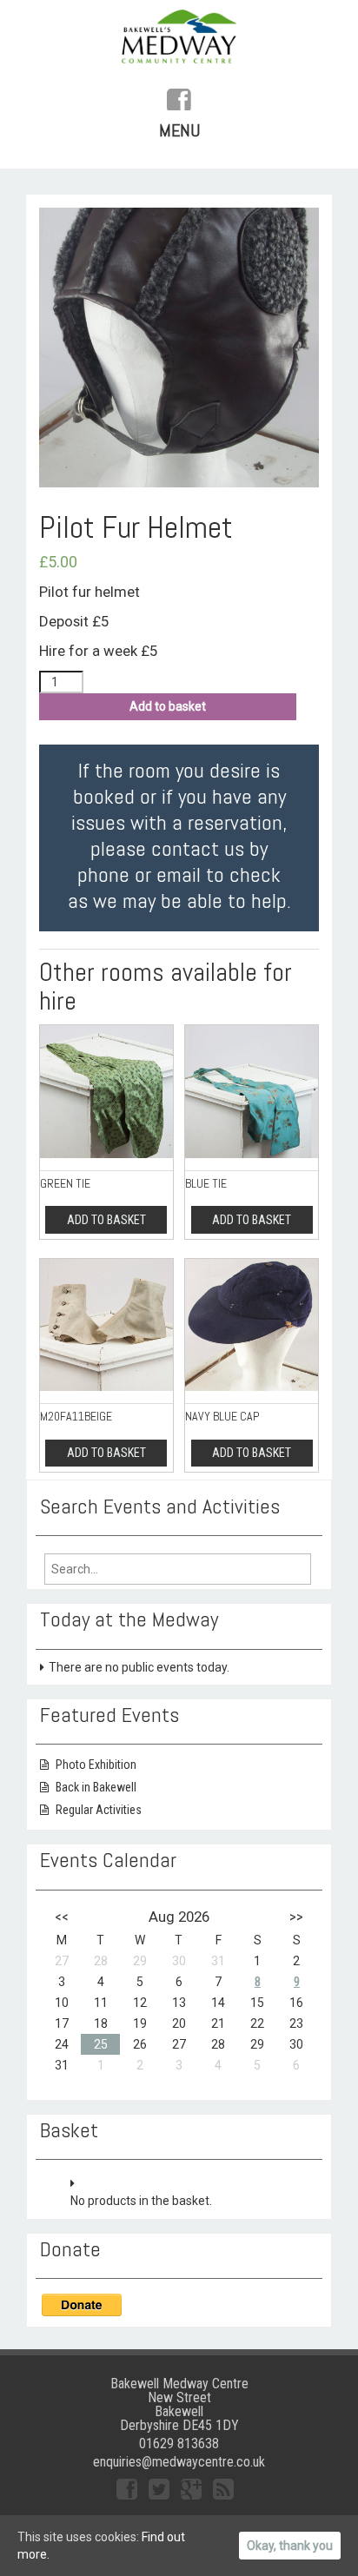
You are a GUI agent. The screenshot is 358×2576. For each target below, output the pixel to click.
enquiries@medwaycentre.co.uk (179, 2462)
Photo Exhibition (96, 1765)
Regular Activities (99, 1810)
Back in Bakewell (96, 1787)
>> (296, 1917)
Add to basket (168, 706)
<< (62, 1917)
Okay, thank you (290, 2546)
